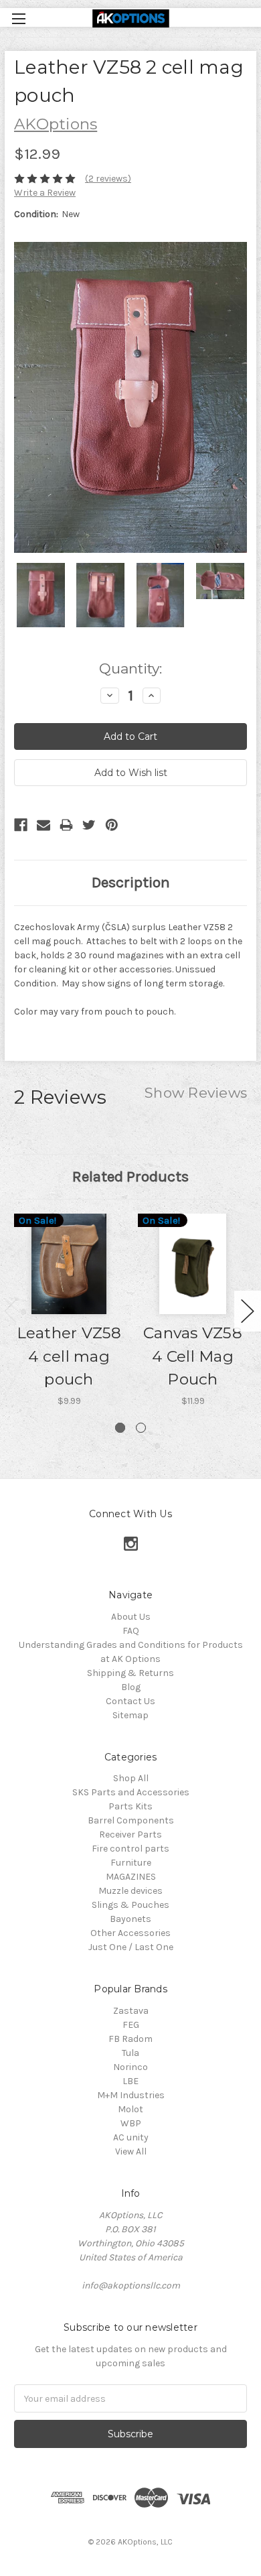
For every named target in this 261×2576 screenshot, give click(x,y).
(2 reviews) (108, 179)
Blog (131, 1687)
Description (131, 882)
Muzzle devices (130, 1891)
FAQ (131, 1631)
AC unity (131, 2137)
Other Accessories (130, 1933)
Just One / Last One (131, 1947)
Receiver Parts (130, 1834)
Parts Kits (130, 1806)
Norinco (130, 2067)
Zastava (131, 2011)
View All (131, 2151)
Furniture (131, 1863)
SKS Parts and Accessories (131, 1792)
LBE (130, 2081)
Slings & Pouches (130, 1905)
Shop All (131, 1778)
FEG (131, 2025)
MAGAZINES (131, 1877)
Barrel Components (131, 1820)
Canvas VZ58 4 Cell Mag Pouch (193, 1356)
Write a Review (45, 193)
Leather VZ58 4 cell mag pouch (69, 1356)
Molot (130, 2109)
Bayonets (130, 1919)
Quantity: (130, 668)
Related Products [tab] (130, 1176)
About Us (131, 1617)
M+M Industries (131, 2095)
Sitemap (130, 1715)
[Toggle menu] (18, 18)
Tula (130, 2053)
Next (248, 1311)
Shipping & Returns (130, 1673)
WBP (131, 2123)
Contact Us (130, 1701)
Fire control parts (130, 1849)
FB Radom (130, 2039)
